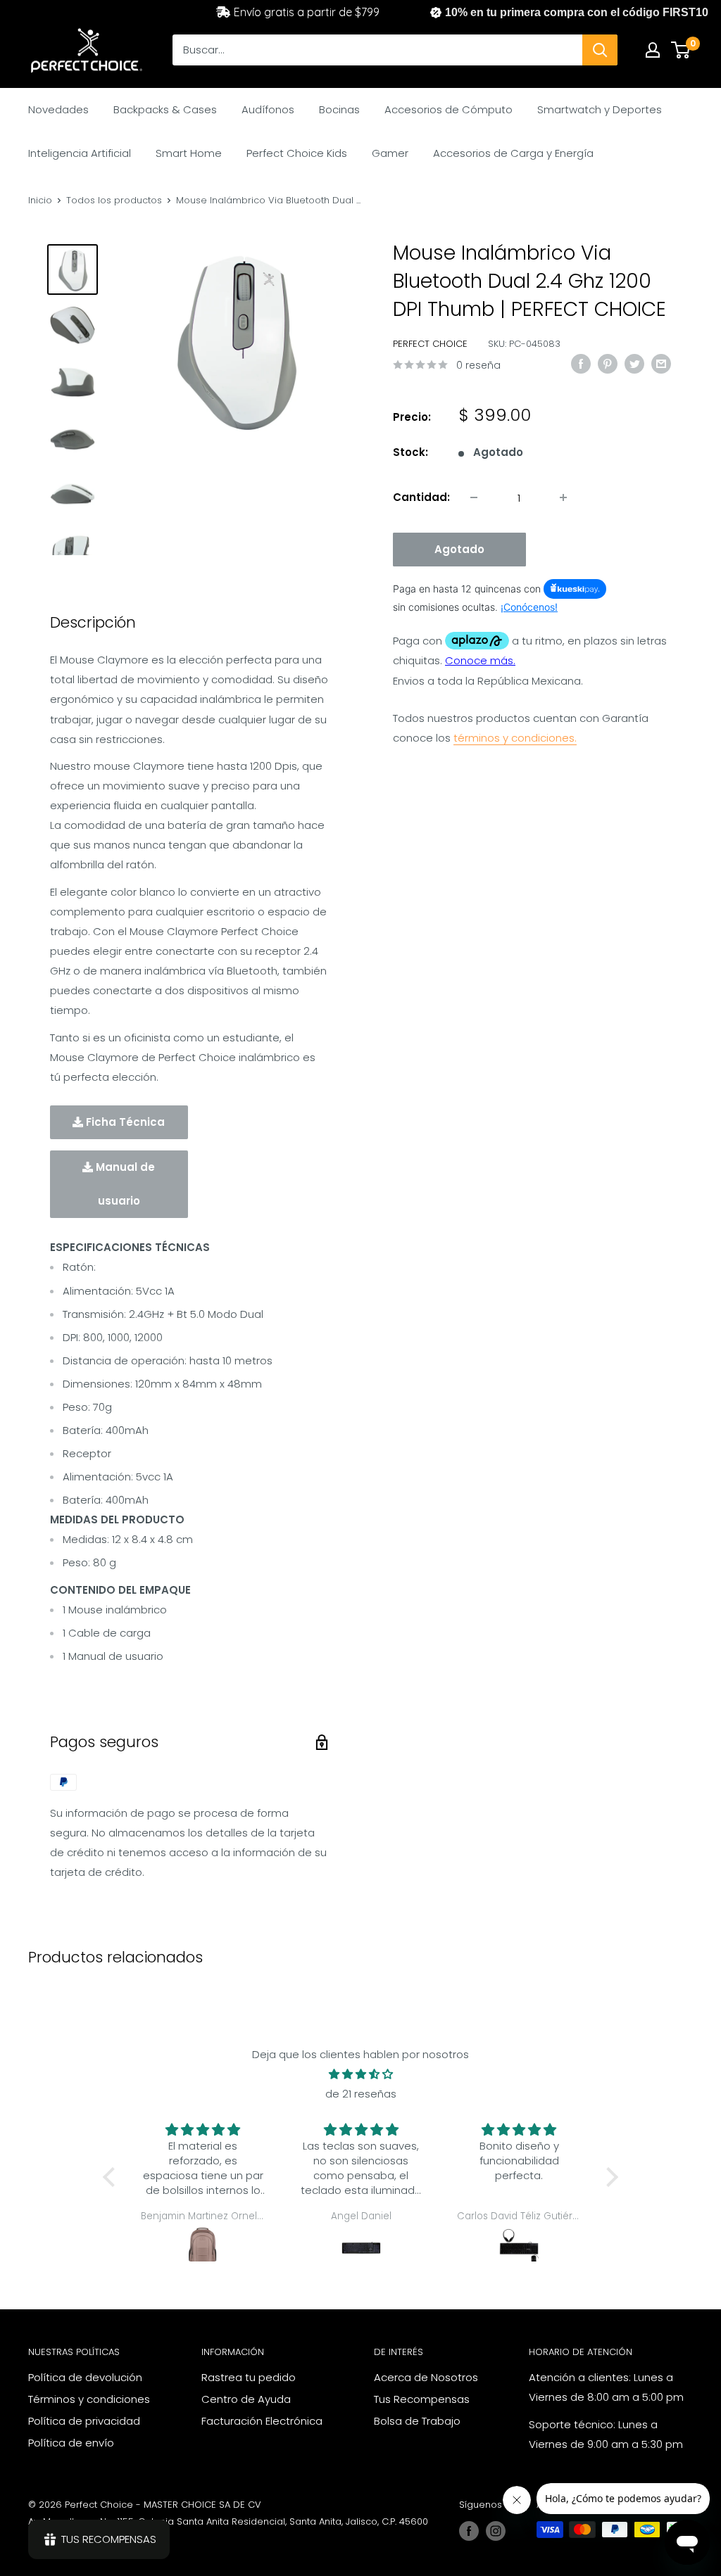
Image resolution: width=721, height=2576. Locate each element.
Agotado (459, 549)
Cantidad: (421, 497)
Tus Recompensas (422, 2399)
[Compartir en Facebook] (581, 363)
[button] (113, 2177)
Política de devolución (85, 2377)
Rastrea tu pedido (249, 2377)
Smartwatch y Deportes (600, 109)
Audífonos (268, 109)
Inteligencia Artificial (80, 153)
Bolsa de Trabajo (417, 2421)
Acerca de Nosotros (426, 2377)
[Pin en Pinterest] (608, 363)
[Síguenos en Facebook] (469, 2531)
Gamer (390, 153)
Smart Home (189, 153)
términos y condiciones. (515, 738)
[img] (360, 2074)
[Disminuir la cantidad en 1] (474, 497)
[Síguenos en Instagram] (496, 2531)
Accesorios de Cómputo (449, 109)
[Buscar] (600, 50)
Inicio (40, 200)
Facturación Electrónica (262, 2421)
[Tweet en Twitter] (634, 363)
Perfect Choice (430, 344)
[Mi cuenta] (653, 50)
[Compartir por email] (661, 363)
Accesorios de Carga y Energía (513, 153)
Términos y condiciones (89, 2399)
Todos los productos (114, 200)
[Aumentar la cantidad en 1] (563, 497)
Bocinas (339, 109)
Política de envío (71, 2443)
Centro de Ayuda (246, 2399)
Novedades (58, 109)
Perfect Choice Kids (297, 153)
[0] (681, 50)
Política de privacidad (84, 2421)
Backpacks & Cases (165, 109)
